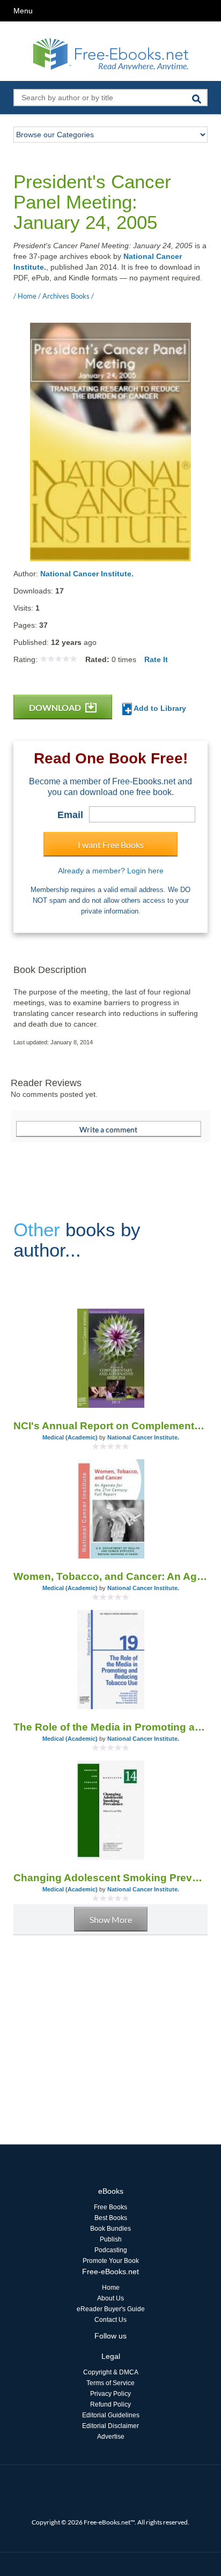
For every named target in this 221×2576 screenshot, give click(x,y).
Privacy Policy (110, 2394)
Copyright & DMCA (111, 2372)
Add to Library (159, 708)
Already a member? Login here (111, 871)
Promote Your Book (111, 2261)
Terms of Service (110, 2383)
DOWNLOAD (56, 707)
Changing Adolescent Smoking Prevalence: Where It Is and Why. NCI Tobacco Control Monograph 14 (110, 1878)
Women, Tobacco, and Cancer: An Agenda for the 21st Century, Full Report (110, 1576)
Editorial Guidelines (111, 2415)
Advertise (111, 2437)
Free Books (110, 2207)
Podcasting (111, 2250)
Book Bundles (110, 2229)
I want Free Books (111, 845)
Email (70, 815)
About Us (110, 2298)
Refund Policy (110, 2404)
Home (111, 2288)
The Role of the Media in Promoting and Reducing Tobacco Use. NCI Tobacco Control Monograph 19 (110, 1727)
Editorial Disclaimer (110, 2426)
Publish (111, 2239)
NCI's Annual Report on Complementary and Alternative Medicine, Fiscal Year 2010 (110, 1426)
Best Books (111, 2218)
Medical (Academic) (70, 1437)
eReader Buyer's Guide (111, 2309)
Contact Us (110, 2320)
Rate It (156, 659)
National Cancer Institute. (87, 574)
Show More (111, 1920)
